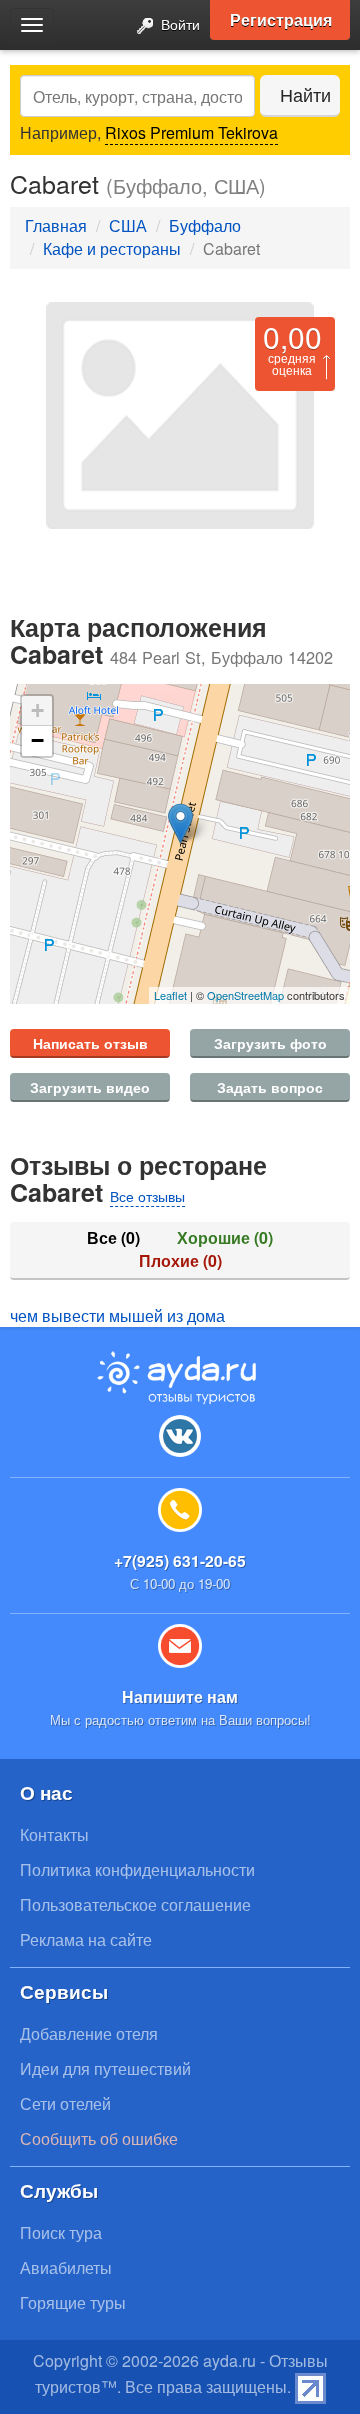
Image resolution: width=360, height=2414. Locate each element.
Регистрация (281, 19)
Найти (305, 94)
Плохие (180, 1261)
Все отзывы (147, 1196)
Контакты (54, 1834)
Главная (56, 225)
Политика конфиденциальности (137, 1869)
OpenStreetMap (245, 995)
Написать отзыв (90, 1043)
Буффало (205, 225)
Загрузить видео (90, 1087)
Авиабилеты (66, 2267)
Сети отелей (65, 2103)
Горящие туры (73, 2302)
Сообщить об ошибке (99, 2138)
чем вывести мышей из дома (117, 1315)
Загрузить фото (270, 1043)
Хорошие (225, 1238)
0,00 (292, 336)
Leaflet (170, 995)
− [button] (37, 740)
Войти (178, 23)
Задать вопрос (270, 1087)
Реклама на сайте (86, 1939)
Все (113, 1238)
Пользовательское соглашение (135, 1904)
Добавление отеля (89, 2033)
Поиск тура (61, 2232)
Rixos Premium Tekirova (191, 132)
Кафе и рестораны (112, 248)
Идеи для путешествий (105, 2068)
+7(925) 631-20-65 (180, 1560)
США (128, 225)
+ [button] (37, 710)
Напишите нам (180, 1696)
